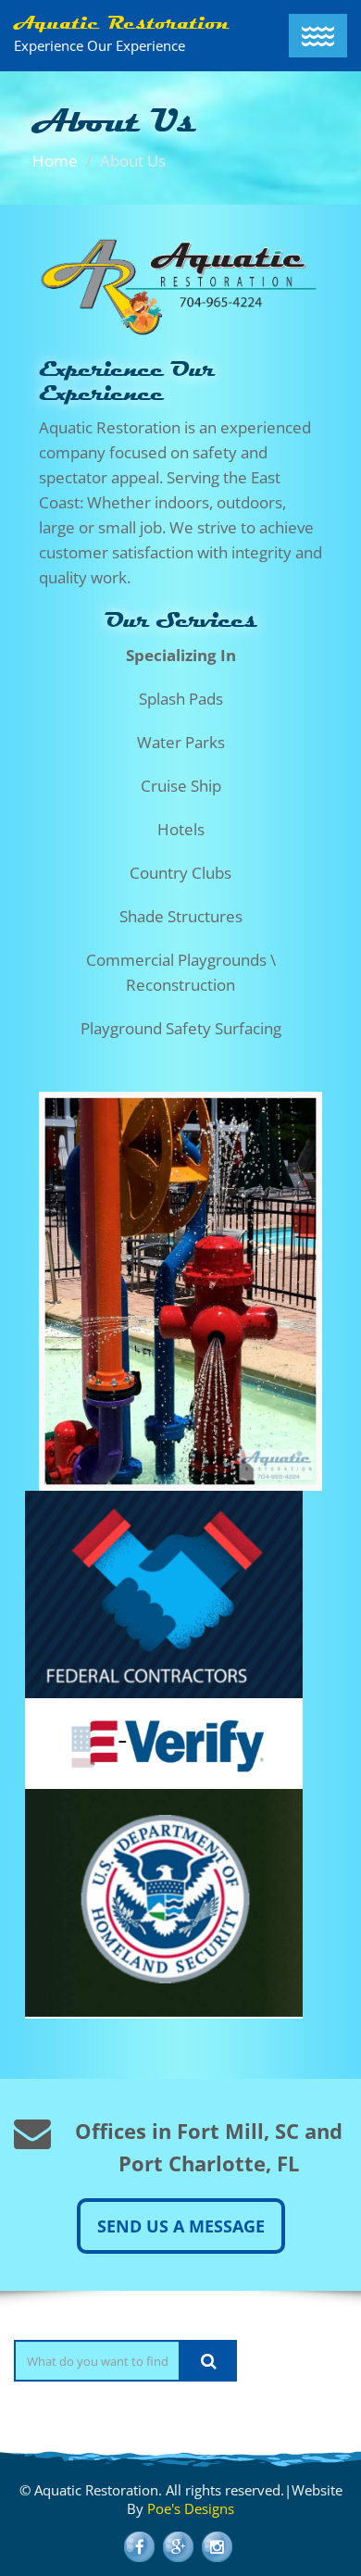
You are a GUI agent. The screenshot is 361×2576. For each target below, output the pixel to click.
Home (55, 161)
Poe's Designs (191, 2508)
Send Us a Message (181, 2226)
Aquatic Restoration (122, 23)
